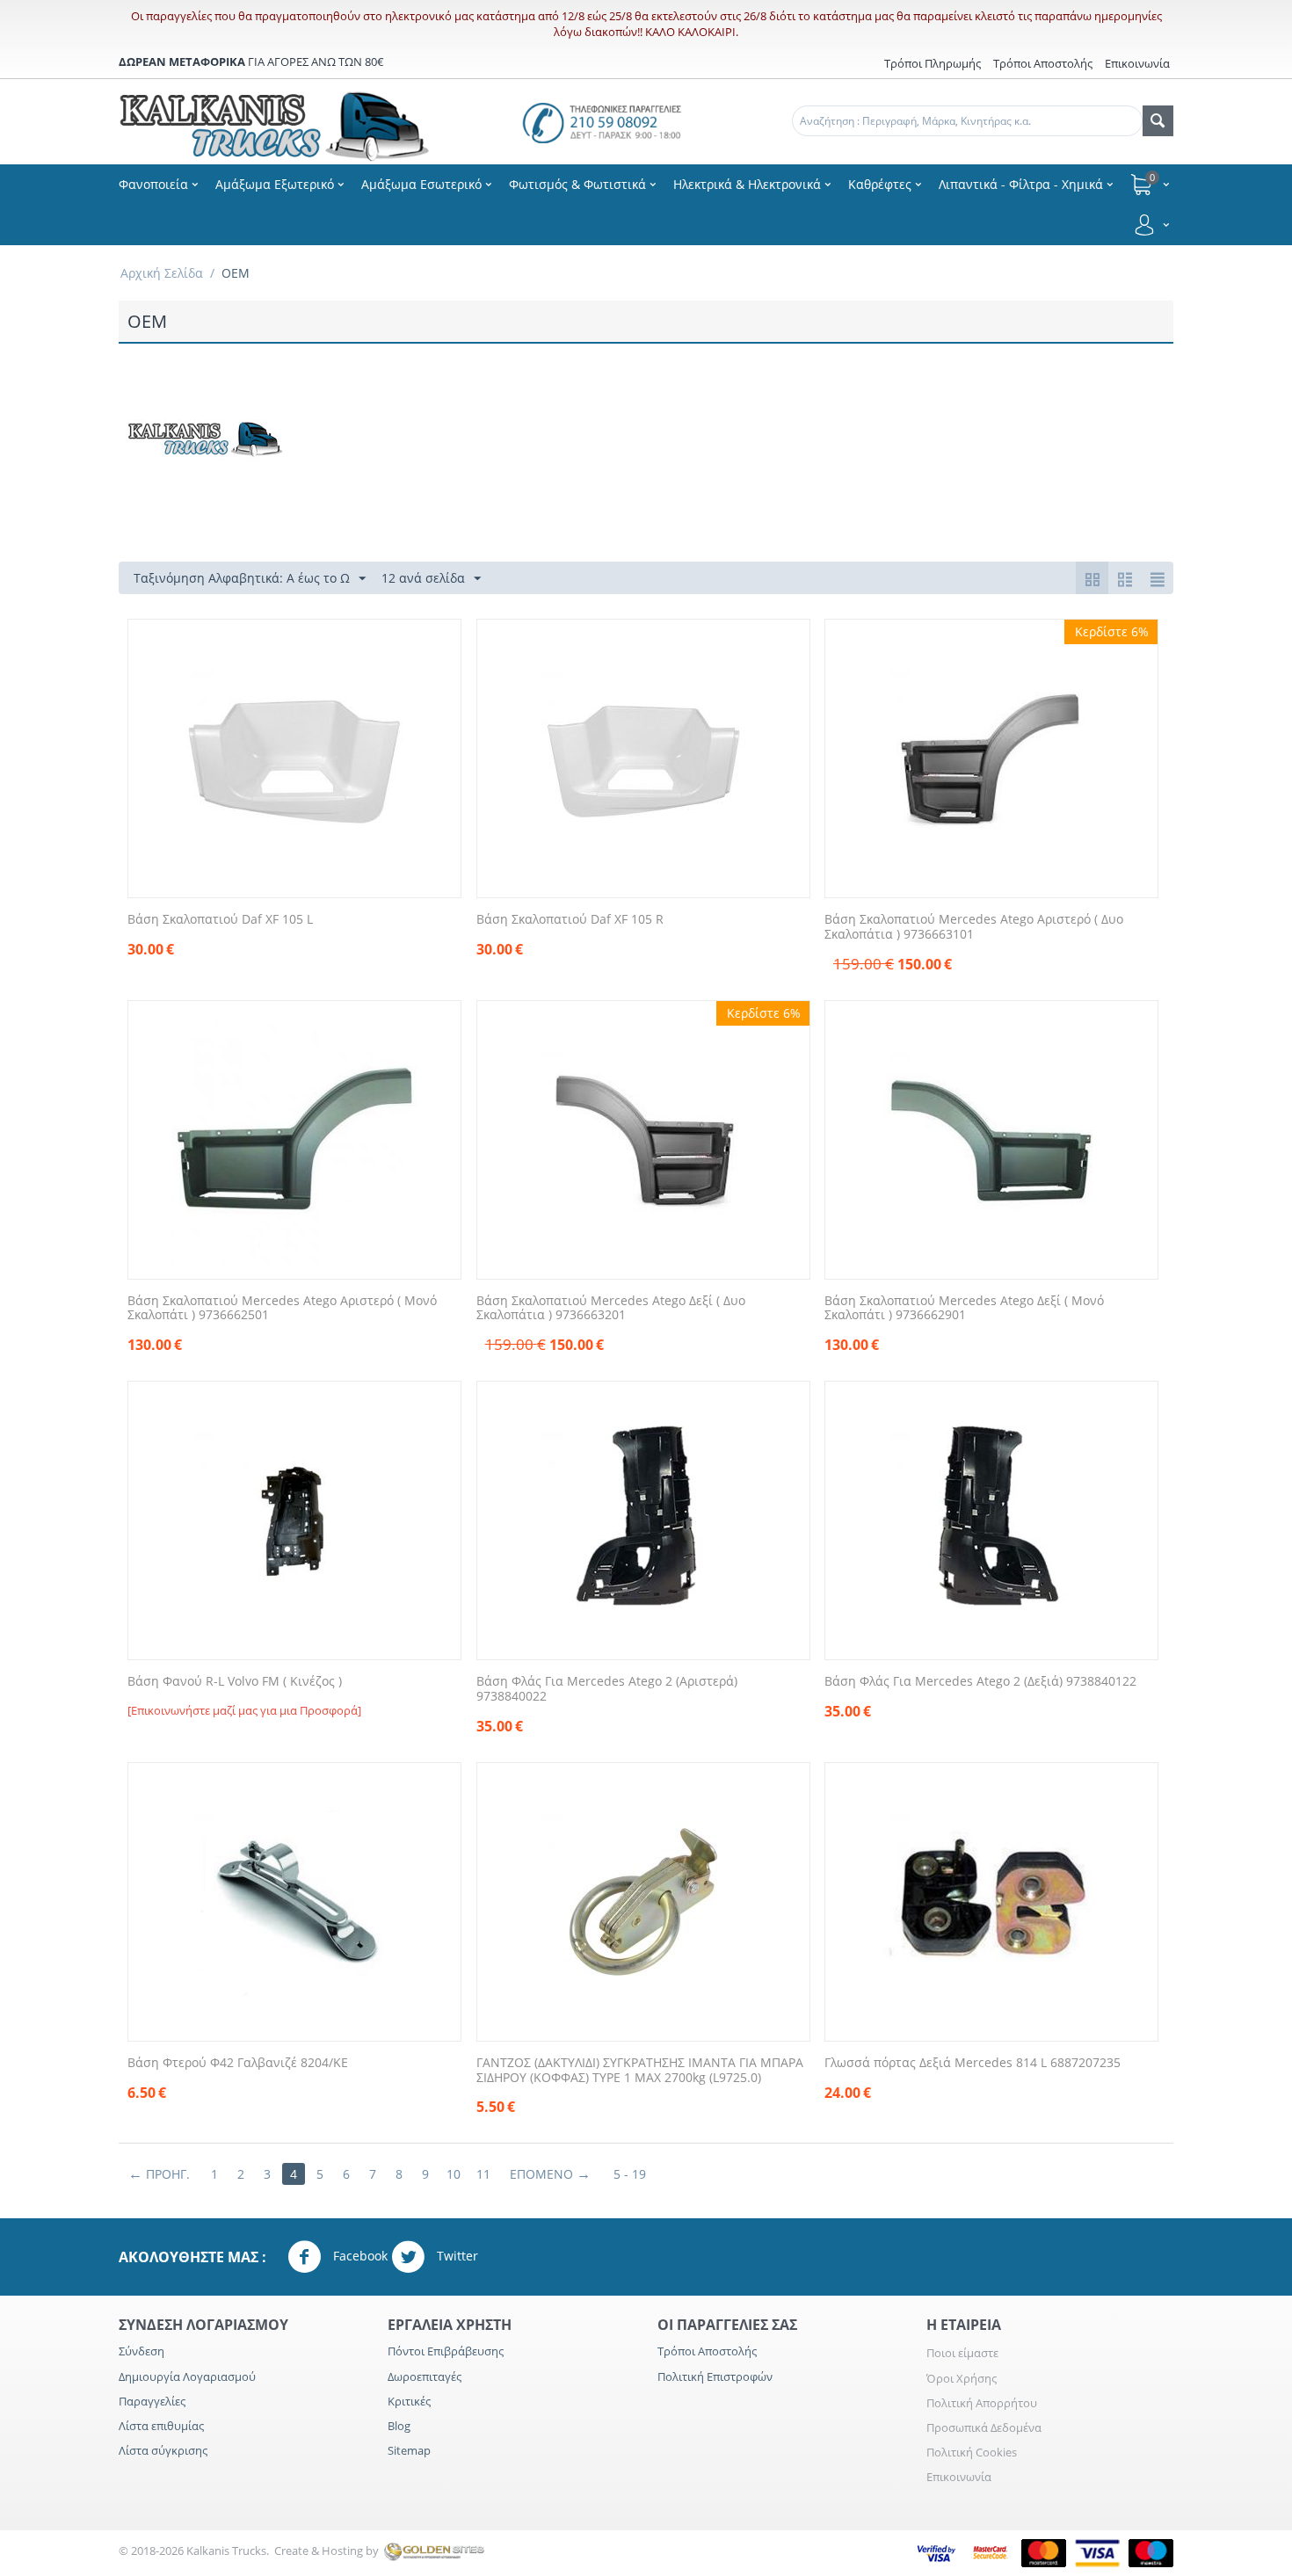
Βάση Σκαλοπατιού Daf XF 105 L (220, 920)
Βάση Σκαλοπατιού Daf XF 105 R (570, 920)
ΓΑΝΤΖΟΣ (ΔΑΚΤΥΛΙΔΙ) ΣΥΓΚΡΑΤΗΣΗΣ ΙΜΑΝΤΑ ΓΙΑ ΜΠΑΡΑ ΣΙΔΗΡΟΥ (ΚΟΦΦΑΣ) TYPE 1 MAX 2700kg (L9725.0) (640, 2071)
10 (454, 2174)
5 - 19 (630, 2174)
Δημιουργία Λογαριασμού (187, 2376)
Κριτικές (409, 2401)
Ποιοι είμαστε (962, 2353)
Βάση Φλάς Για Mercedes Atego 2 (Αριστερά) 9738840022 (607, 1689)
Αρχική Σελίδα (162, 273)
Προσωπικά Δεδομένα (984, 2427)
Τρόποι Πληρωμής (933, 63)
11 (483, 2174)
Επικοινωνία (959, 2477)
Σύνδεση (142, 2351)
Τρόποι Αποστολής (1043, 63)
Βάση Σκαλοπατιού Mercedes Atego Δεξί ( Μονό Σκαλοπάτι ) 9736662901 (964, 1309)
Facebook (359, 2256)
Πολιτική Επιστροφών (715, 2376)
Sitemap (409, 2450)
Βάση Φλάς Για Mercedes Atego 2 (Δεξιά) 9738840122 (980, 1682)
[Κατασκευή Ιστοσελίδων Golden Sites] (434, 2551)
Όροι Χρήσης (962, 2378)
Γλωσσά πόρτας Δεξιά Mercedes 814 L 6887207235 (973, 2063)
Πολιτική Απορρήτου (982, 2403)
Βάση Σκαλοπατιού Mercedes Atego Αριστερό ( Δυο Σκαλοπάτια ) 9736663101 (974, 927)
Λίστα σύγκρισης (163, 2450)
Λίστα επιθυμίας (161, 2426)
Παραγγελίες (152, 2401)
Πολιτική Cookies (972, 2452)
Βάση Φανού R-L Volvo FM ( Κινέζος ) (235, 1682)
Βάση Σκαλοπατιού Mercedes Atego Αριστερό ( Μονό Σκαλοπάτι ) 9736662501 (282, 1309)
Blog (399, 2426)
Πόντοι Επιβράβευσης (446, 2351)
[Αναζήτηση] (1158, 121)
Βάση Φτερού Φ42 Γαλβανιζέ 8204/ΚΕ (238, 2063)
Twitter (456, 2256)
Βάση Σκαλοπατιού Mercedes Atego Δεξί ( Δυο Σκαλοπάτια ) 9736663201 (611, 1309)
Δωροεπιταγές (425, 2376)
